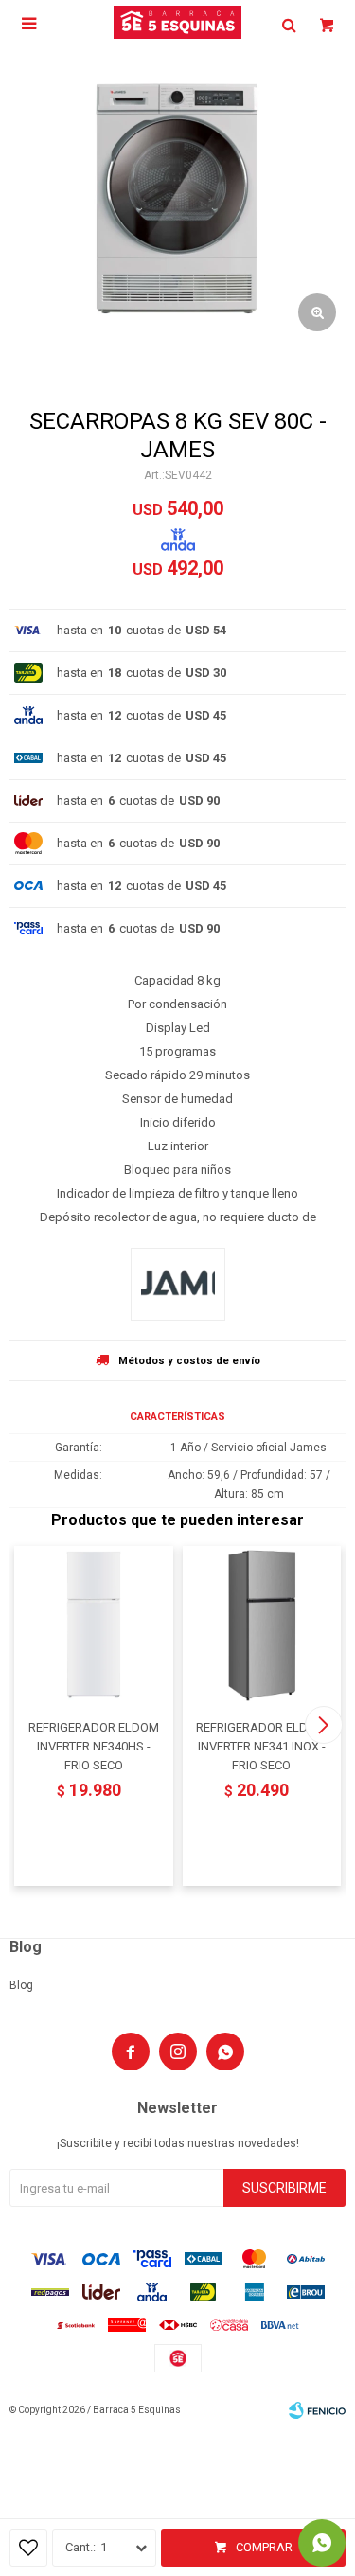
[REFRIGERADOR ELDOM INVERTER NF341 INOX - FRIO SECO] (262, 1626)
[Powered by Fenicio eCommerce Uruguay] (317, 2410)
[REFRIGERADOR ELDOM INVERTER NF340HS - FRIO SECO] (94, 1626)
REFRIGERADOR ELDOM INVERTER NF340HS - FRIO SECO (94, 1746)
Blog (21, 1985)
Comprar (264, 2547)
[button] (323, 1725)
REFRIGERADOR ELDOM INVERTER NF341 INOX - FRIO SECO (261, 1746)
